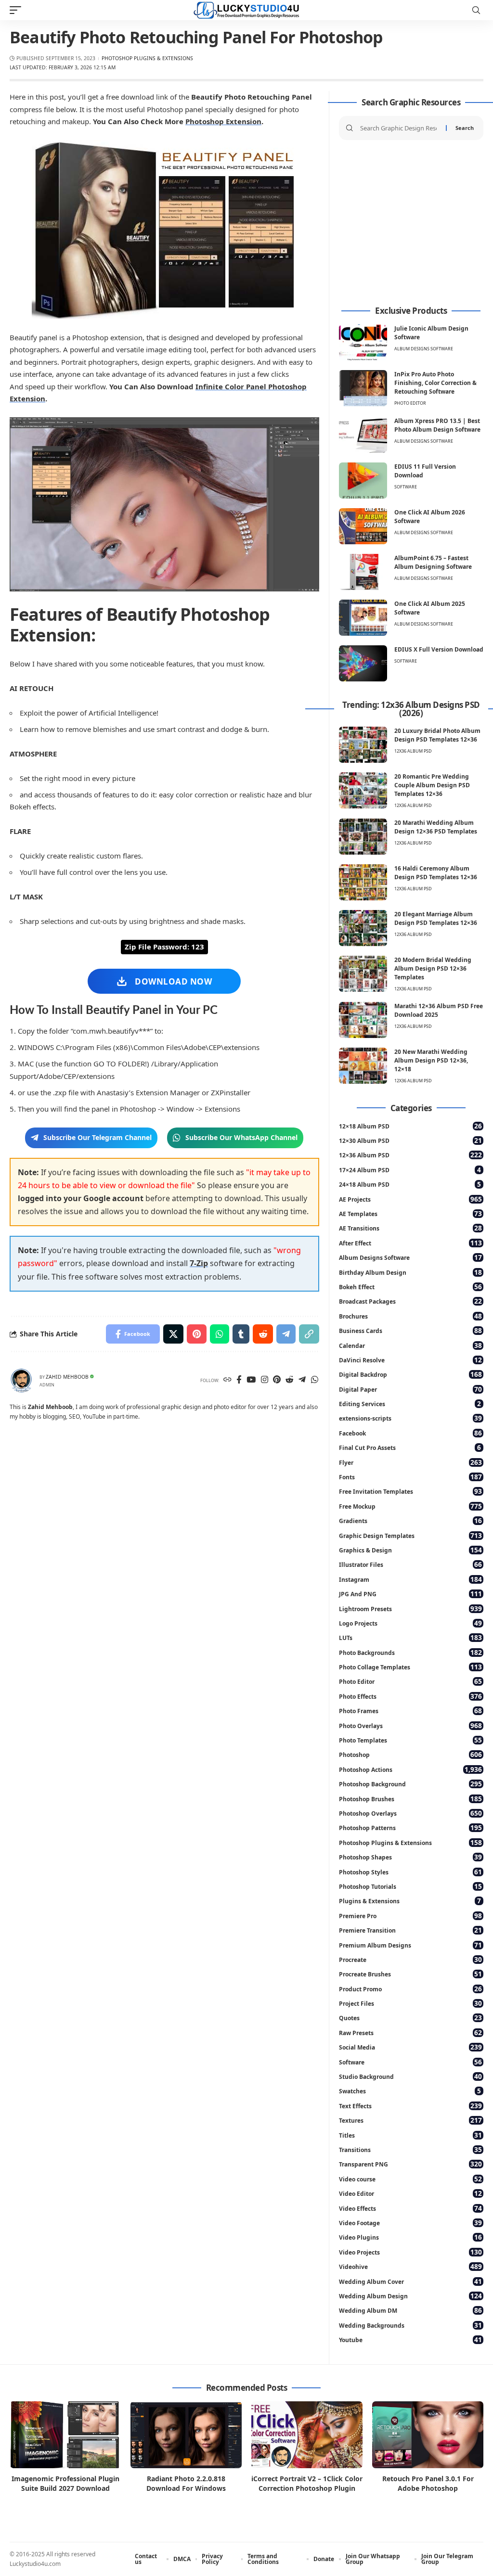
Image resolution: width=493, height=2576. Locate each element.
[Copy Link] (309, 1334)
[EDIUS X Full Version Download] (363, 663)
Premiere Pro (410, 1916)
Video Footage (410, 2223)
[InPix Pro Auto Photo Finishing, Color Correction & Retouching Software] (363, 388)
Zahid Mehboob (67, 1377)
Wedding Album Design (410, 2296)
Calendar (410, 1345)
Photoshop (410, 1754)
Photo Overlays (410, 1725)
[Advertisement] (411, 223)
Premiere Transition (410, 1930)
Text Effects (410, 2106)
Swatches (410, 2091)
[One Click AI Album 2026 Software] (363, 526)
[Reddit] (290, 1380)
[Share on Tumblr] (241, 1334)
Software (406, 487)
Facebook (410, 1433)
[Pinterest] (277, 1380)
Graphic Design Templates (410, 1535)
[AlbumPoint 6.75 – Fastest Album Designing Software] (363, 572)
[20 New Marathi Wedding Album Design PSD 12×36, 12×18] (363, 1066)
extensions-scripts (410, 1418)
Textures (410, 2120)
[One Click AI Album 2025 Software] (363, 618)
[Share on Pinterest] (197, 1334)
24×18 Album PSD (410, 1184)
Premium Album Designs (410, 1945)
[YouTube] (251, 1380)
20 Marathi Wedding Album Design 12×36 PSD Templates (436, 827)
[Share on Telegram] (286, 1334)
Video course (410, 2179)
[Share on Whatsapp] (220, 1334)
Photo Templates (410, 1740)
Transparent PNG (410, 2164)
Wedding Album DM (410, 2310)
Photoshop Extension (223, 121)
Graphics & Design (410, 1550)
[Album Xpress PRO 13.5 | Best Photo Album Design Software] (363, 435)
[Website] (227, 1380)
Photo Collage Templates (410, 1667)
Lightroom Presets (410, 1608)
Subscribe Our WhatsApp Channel (241, 1137)
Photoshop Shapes (410, 1857)
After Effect (410, 1243)
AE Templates (410, 1213)
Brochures (410, 1316)
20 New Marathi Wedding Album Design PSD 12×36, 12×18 (431, 1060)
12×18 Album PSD (410, 1126)
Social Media (410, 2047)
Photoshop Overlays (410, 1813)
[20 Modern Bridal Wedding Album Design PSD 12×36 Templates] (363, 974)
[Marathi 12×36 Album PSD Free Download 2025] (363, 1020)
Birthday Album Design (410, 1272)
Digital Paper (410, 1389)
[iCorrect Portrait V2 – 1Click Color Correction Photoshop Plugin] (307, 2435)
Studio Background (410, 2076)
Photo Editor (410, 403)
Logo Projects (410, 1623)
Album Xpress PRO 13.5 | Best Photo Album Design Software (437, 425)
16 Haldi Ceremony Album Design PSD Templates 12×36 (436, 873)
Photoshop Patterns (410, 1827)
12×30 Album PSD (410, 1140)
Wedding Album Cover (410, 2281)
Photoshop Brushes (410, 1799)
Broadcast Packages (410, 1301)
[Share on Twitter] (173, 1334)
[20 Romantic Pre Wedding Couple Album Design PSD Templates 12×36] (363, 790)
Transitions (410, 2149)
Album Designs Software (424, 349)
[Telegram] (302, 1380)
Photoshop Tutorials (410, 1886)
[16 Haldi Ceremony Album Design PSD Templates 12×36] (363, 882)
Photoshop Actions (410, 1769)
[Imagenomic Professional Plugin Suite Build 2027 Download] (65, 2435)
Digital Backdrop (410, 1374)
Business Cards (410, 1330)
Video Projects (410, 2252)
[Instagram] (265, 1380)
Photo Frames (410, 1711)
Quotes (410, 2018)
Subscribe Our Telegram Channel (97, 1137)
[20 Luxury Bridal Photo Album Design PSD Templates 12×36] (363, 745)
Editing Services (410, 1403)
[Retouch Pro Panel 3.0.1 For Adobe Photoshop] (428, 2435)
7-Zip (199, 1263)
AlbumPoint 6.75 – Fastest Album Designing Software (433, 562)
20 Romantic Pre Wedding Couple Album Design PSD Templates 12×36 (432, 785)
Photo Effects (410, 1696)
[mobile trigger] (18, 10)
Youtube (410, 2339)
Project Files (410, 2003)
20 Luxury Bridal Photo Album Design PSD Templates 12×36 (437, 735)
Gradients (410, 1520)
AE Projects (410, 1199)
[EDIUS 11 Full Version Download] (363, 481)
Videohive (410, 2266)
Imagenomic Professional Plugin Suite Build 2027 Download (65, 2483)
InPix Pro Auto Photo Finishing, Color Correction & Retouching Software (435, 383)
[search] (476, 10)
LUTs (410, 1637)
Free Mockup (410, 1506)
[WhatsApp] (315, 1380)
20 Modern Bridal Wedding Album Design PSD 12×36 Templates (433, 968)
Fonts (410, 1477)
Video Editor (410, 2193)
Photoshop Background (410, 1784)
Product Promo (410, 1989)
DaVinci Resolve (410, 1360)
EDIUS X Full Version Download (439, 649)
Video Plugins (410, 2237)
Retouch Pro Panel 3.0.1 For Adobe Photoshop (428, 2483)
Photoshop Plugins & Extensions (147, 58)
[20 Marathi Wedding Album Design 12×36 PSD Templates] (363, 837)
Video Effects (410, 2208)
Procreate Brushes (410, 1974)
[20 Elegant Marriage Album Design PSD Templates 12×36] (363, 928)
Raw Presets (410, 2032)
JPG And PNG (410, 1594)
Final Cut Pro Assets (410, 1447)
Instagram (410, 1579)
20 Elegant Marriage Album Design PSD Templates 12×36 (436, 918)
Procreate (410, 1959)
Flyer (410, 1462)
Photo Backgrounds (410, 1652)
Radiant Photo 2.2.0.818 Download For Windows (186, 2483)
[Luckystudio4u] (246, 10)
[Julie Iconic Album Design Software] (363, 342)
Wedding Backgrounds (410, 2325)
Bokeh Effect (410, 1287)
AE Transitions (410, 1228)
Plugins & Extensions (410, 1901)
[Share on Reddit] (263, 1334)
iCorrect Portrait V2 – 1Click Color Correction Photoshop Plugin (307, 2483)
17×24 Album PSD (410, 1170)
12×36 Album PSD (410, 1155)
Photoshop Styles (410, 1872)
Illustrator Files (410, 1564)
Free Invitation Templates (410, 1491)
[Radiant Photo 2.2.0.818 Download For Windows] (186, 2435)
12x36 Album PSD (413, 751)
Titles (410, 2135)
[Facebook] (239, 1380)
